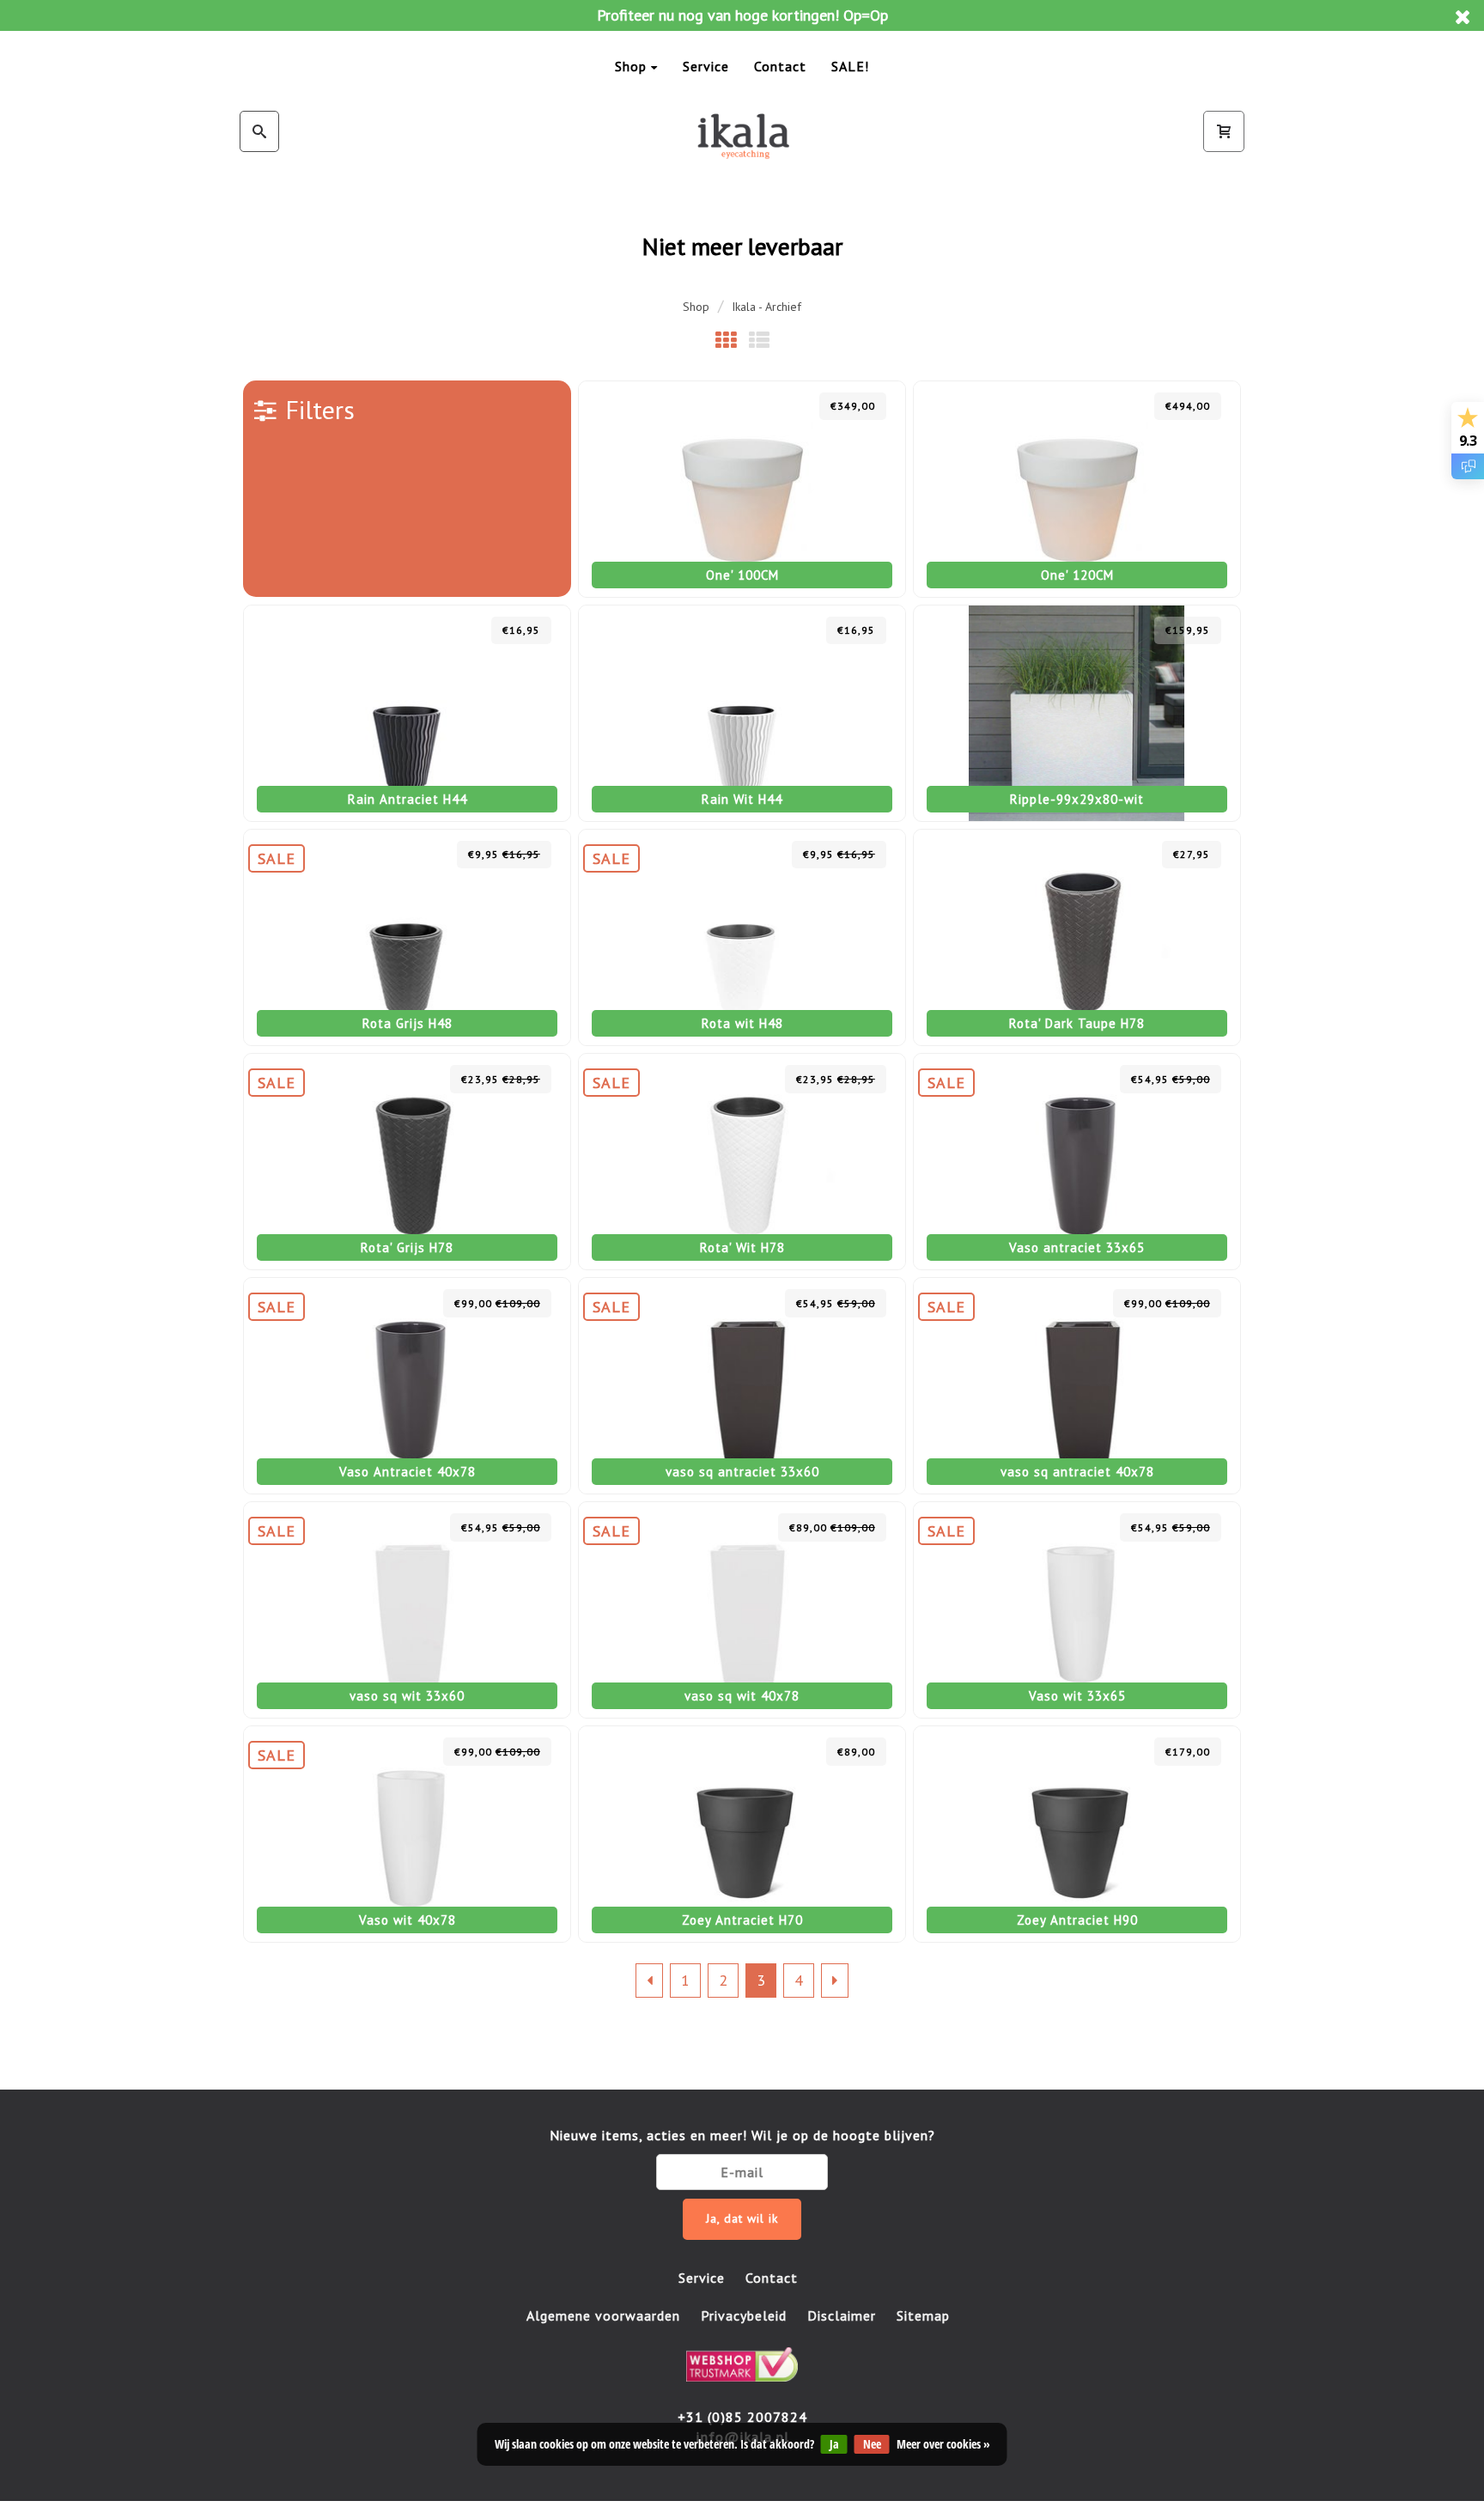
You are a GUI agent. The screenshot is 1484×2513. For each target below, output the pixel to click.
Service (706, 66)
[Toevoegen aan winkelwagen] (797, 406)
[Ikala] (742, 136)
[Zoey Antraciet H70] (742, 1834)
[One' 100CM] (742, 489)
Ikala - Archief (766, 307)
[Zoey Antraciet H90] (1077, 1834)
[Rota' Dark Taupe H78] (1077, 937)
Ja (834, 2444)
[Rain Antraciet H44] (407, 713)
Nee (872, 2444)
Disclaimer (842, 2315)
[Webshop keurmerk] (742, 2362)
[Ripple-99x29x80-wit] (1077, 713)
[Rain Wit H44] (742, 713)
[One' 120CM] (1077, 489)
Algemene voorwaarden (603, 2315)
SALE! (850, 66)
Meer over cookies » (943, 2444)
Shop (631, 66)
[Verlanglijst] (760, 406)
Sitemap (923, 2315)
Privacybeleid (744, 2315)
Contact (780, 66)
